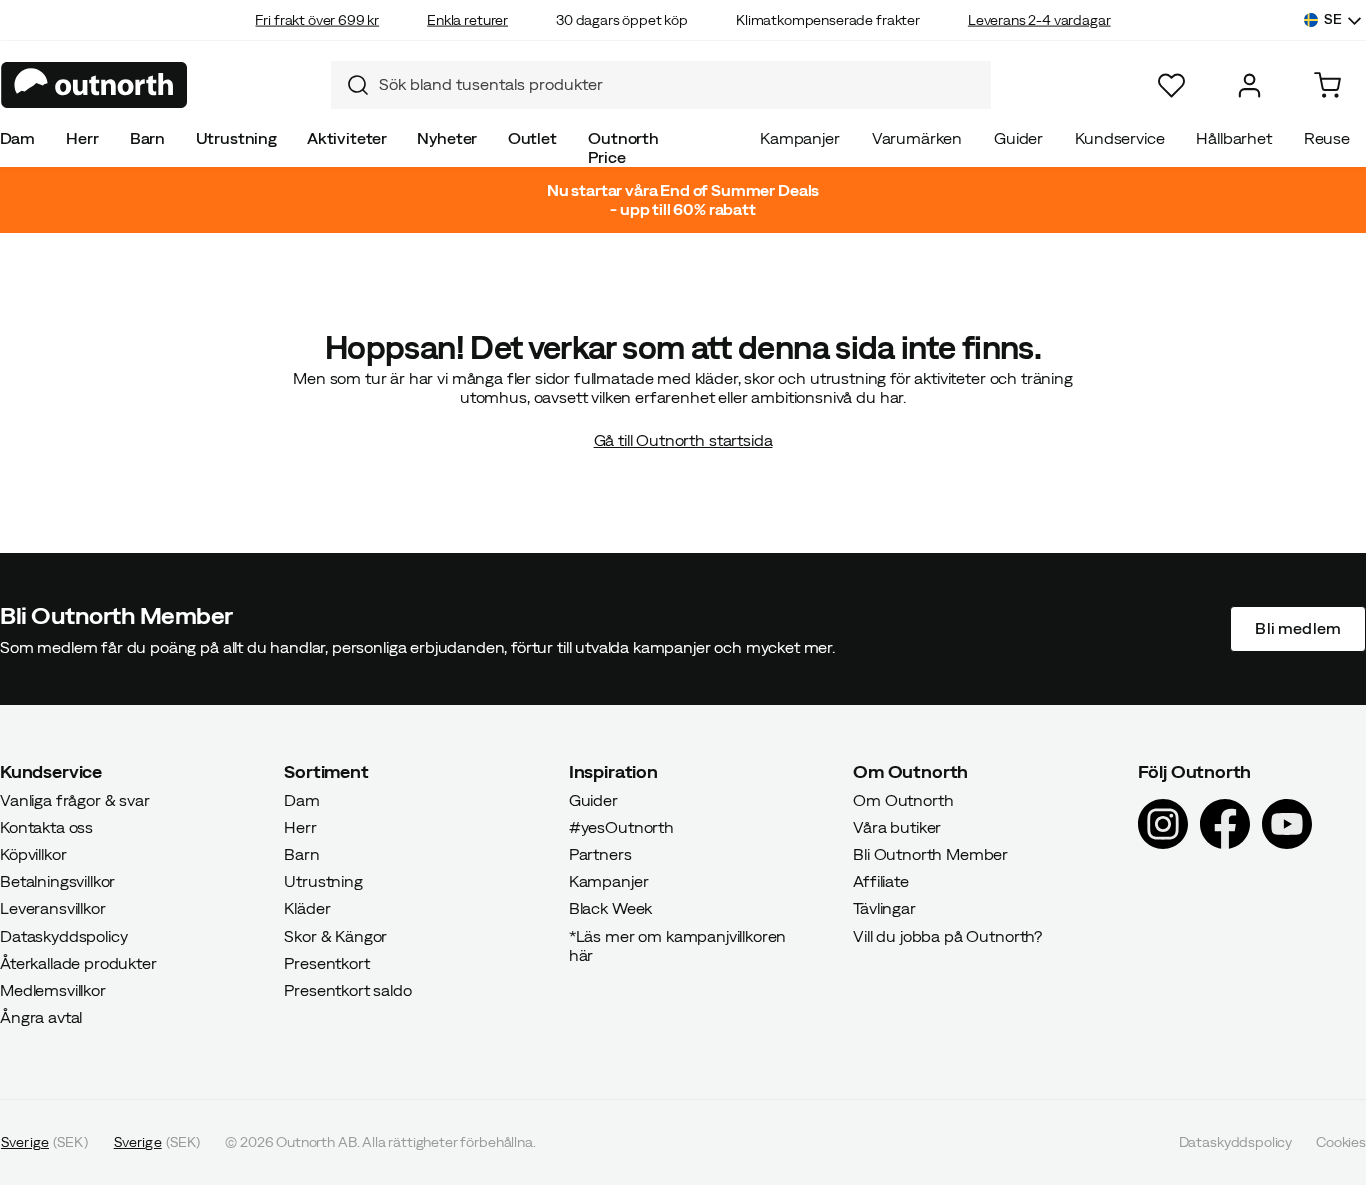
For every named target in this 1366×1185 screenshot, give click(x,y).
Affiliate (881, 881)
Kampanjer (800, 138)
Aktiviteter (347, 138)
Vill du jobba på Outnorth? (947, 935)
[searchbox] (680, 84)
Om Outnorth (903, 799)
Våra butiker (897, 826)
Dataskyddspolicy (63, 935)
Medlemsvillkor (53, 990)
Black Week (610, 908)
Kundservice (1119, 138)
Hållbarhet (1233, 138)
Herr (82, 138)
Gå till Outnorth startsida (683, 440)
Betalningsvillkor (57, 881)
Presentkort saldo (347, 990)
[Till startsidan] (94, 85)
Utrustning (236, 138)
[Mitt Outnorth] (1249, 85)
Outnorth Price (623, 147)
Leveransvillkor (53, 908)
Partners (600, 854)
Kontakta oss (46, 826)
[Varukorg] (1327, 85)
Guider (1018, 138)
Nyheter (447, 138)
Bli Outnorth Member (930, 854)
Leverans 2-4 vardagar (1039, 20)
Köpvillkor (33, 854)
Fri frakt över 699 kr (317, 20)
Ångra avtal (41, 1017)
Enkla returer (467, 20)
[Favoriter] (1171, 85)
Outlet (532, 138)
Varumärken (917, 138)
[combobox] (661, 85)
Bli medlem (1298, 628)
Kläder (307, 908)
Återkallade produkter (78, 962)
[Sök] (350, 85)
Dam (18, 138)
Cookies (1341, 1142)
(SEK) (44, 1142)
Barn (147, 138)
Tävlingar (884, 908)
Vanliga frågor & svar (75, 799)
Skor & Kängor (335, 935)
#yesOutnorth (621, 826)
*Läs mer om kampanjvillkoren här (678, 944)
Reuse (1327, 138)
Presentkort (326, 962)
